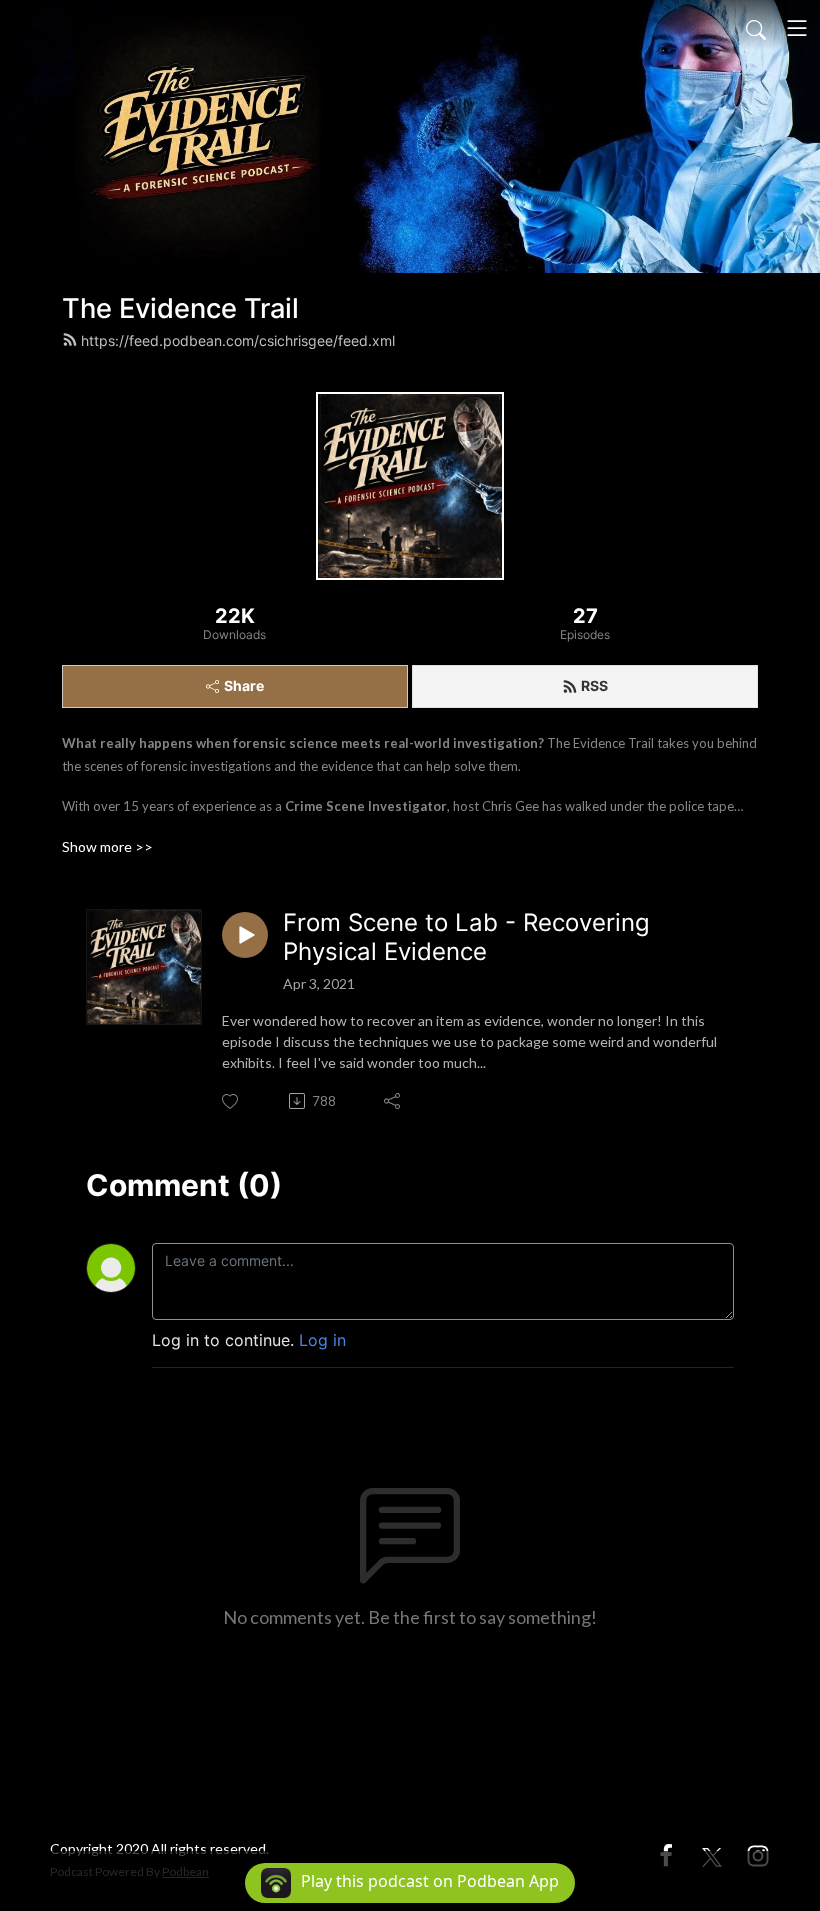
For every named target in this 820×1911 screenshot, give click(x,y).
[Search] (756, 28)
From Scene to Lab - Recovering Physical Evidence (466, 937)
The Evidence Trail (180, 308)
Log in (322, 1340)
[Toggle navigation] (797, 28)
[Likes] (231, 1101)
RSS (594, 685)
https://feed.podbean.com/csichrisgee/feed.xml (238, 340)
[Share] (393, 1101)
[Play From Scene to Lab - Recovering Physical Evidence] (245, 935)
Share (244, 685)
